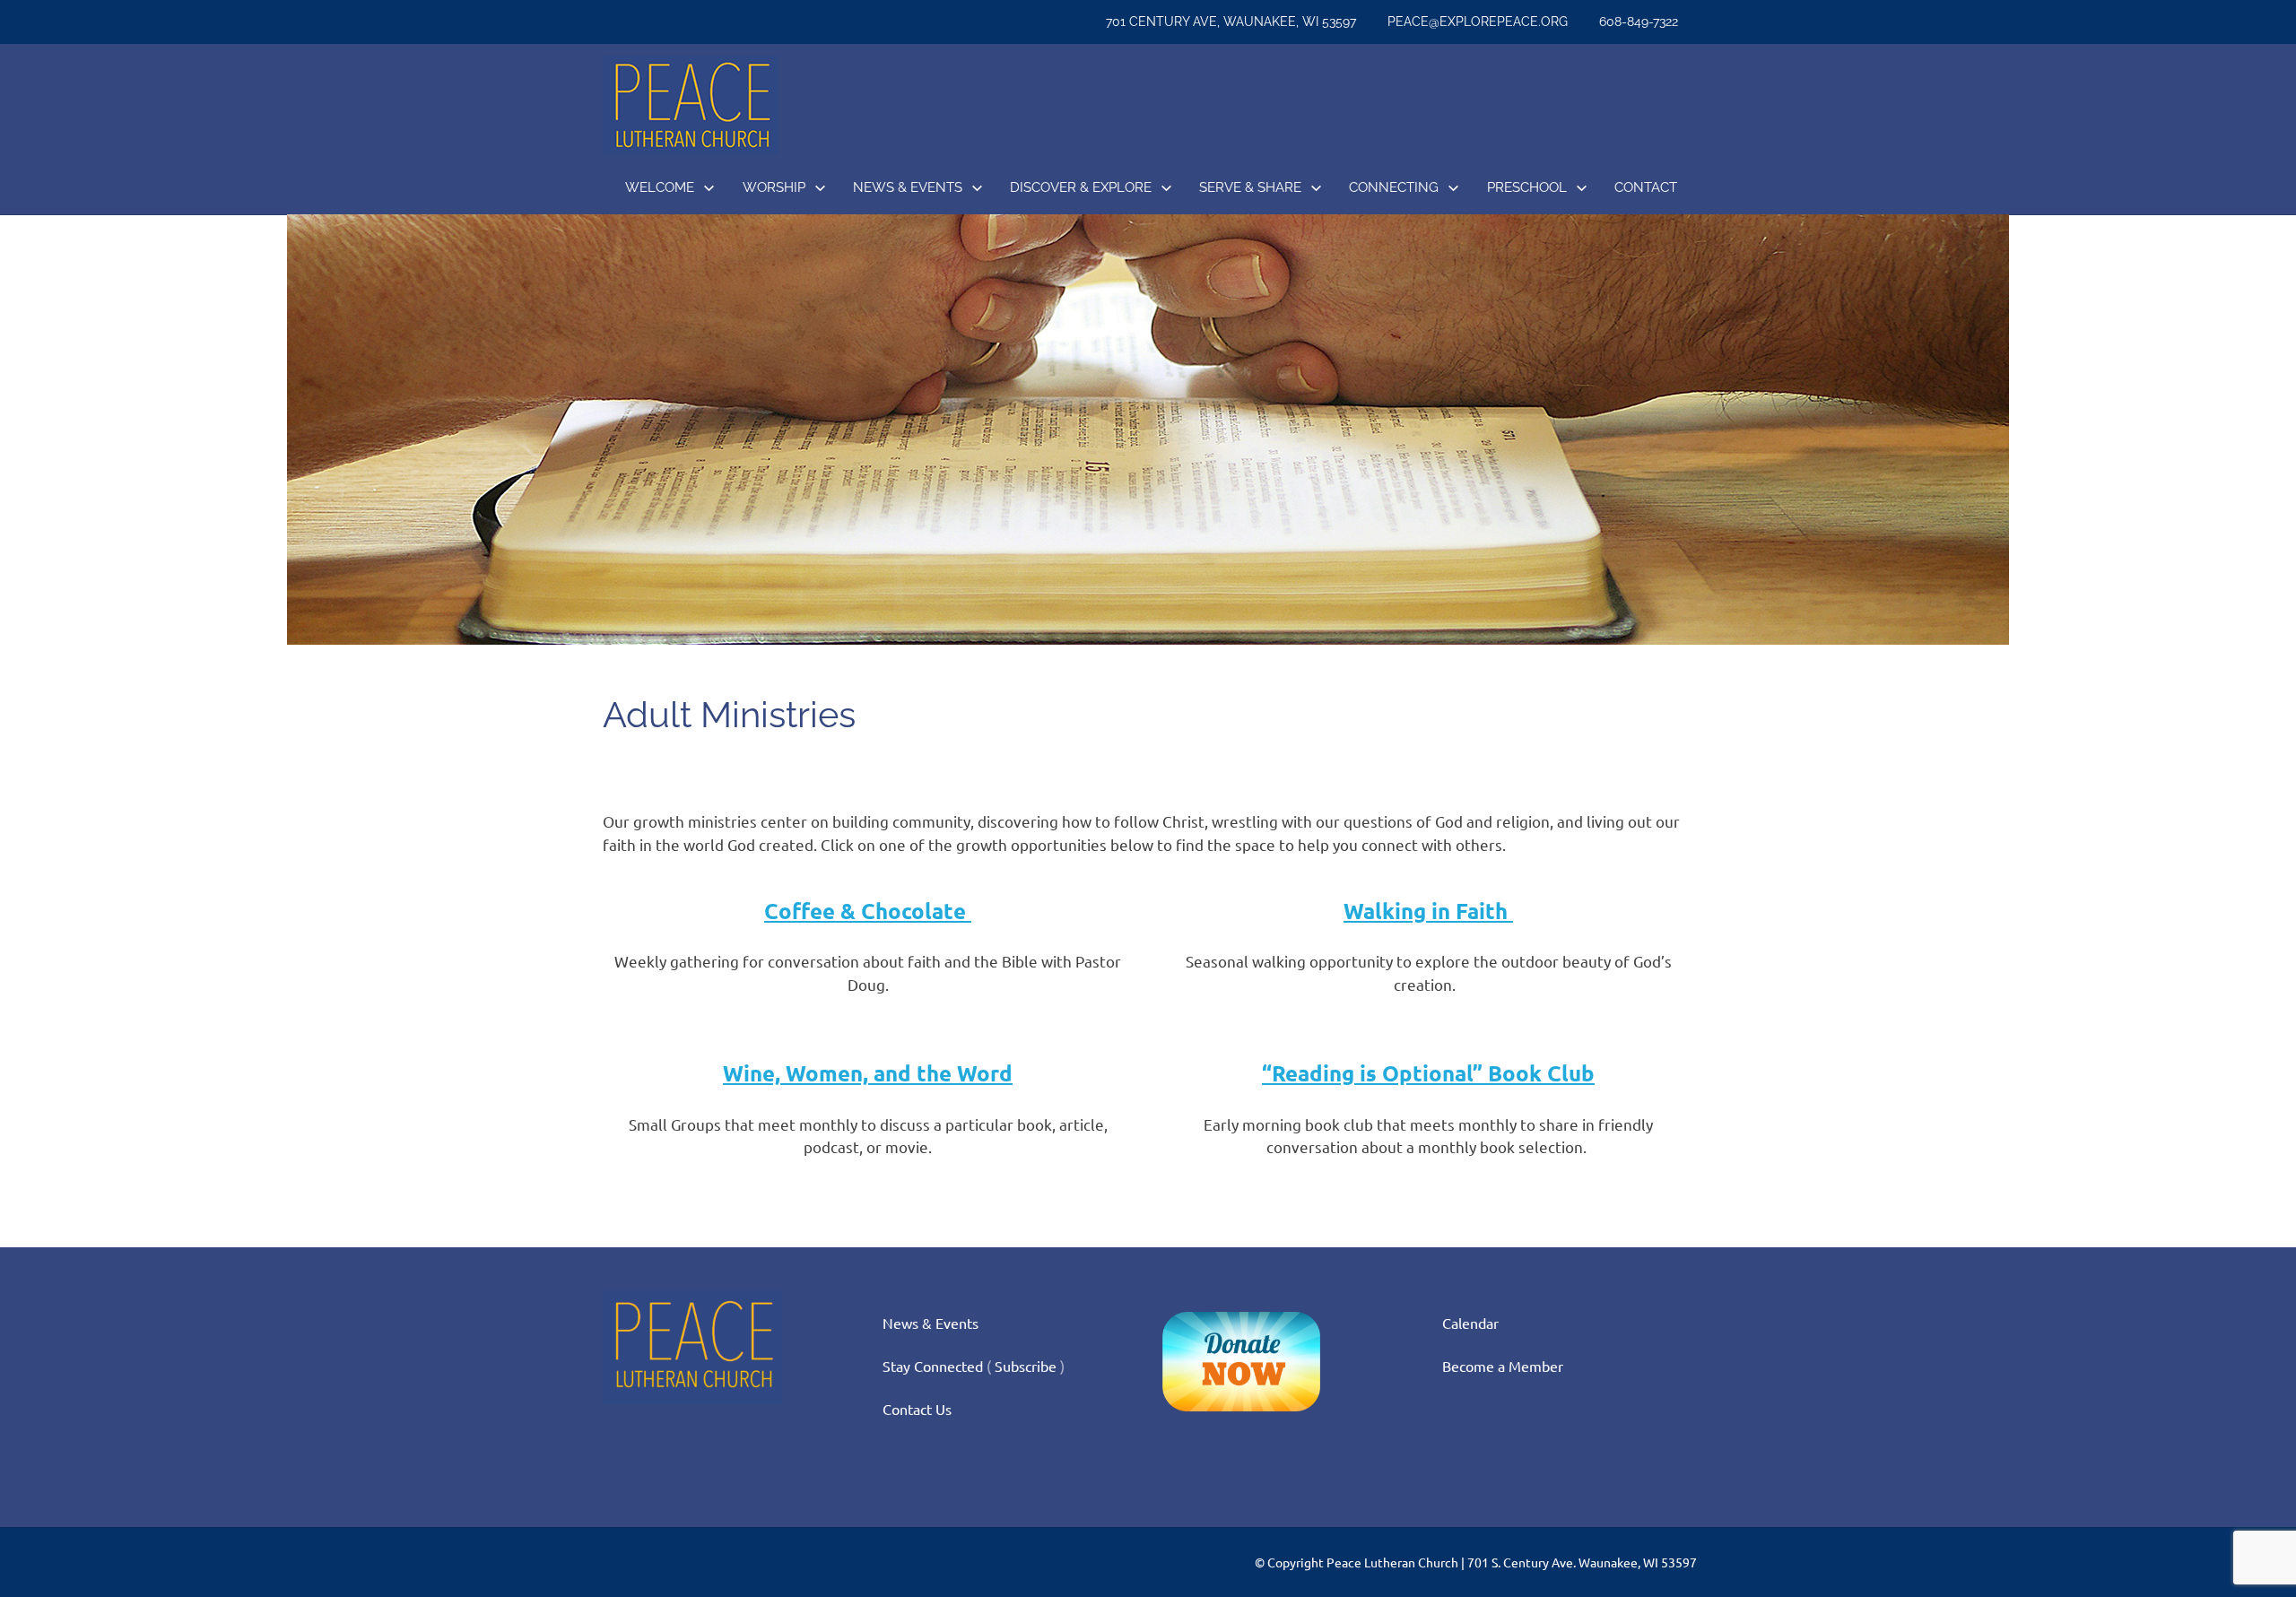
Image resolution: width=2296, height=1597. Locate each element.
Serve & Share (1250, 187)
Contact (1646, 187)
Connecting (1394, 187)
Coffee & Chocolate (868, 911)
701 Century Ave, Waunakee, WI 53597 (1231, 22)
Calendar (1470, 1323)
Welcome (660, 187)
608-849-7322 (1639, 22)
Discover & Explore (1081, 187)
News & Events (908, 187)
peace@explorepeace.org (1478, 22)
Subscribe (1026, 1366)
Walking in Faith (1428, 911)
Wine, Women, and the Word (868, 1073)
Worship (774, 187)
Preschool (1527, 187)
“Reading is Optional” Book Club (1428, 1073)
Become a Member (1503, 1366)
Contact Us (917, 1409)
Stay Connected (933, 1366)
